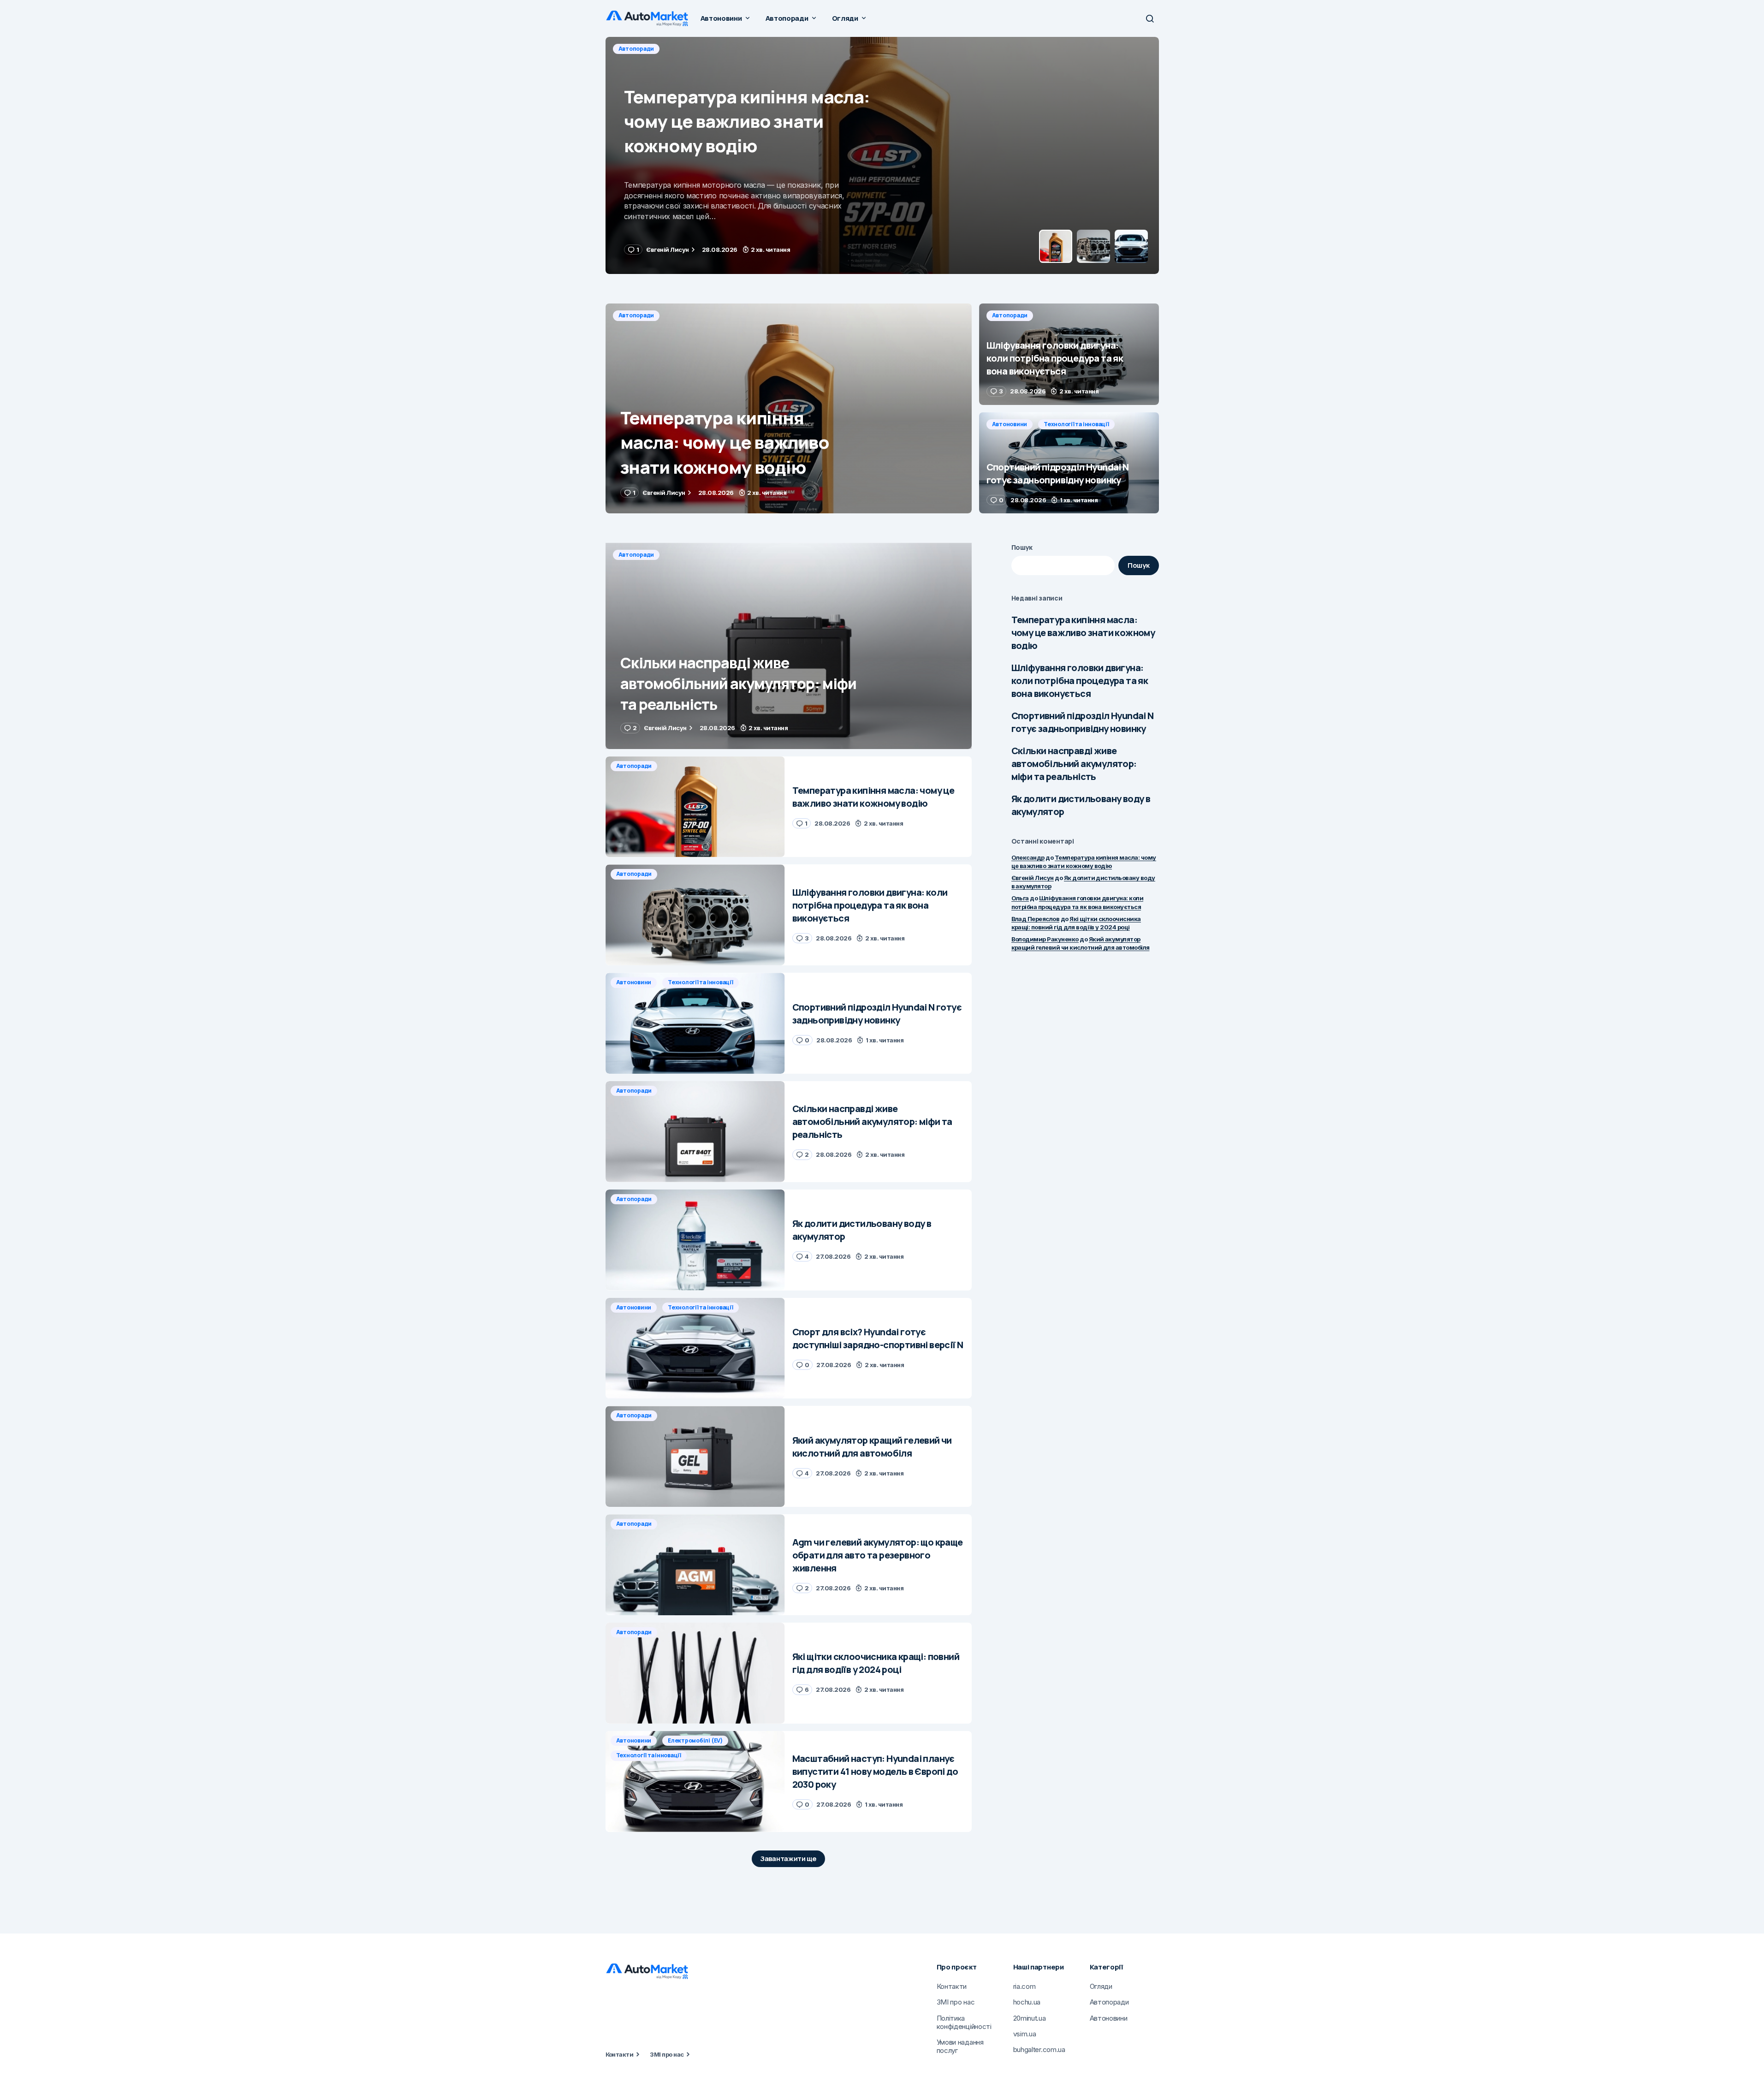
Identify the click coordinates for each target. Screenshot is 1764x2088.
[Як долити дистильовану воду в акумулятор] (695, 1240)
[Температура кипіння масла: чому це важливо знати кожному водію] (789, 408)
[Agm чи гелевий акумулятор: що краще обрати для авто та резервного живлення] (695, 1565)
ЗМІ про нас (667, 2054)
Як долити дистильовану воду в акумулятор (1081, 805)
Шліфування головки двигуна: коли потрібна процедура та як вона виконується (1080, 681)
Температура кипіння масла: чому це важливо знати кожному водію (1083, 633)
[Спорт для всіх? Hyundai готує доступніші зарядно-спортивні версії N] (695, 1348)
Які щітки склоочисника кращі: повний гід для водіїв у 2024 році (1076, 923)
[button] (1150, 18)
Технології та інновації (1076, 424)
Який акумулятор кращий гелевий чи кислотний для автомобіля (1081, 943)
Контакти (620, 2054)
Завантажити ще (788, 1859)
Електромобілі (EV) (695, 1740)
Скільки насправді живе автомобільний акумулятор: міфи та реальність (1074, 764)
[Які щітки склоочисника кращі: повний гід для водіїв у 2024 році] (695, 1673)
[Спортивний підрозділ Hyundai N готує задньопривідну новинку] (1069, 463)
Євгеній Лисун (1033, 878)
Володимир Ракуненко (1045, 939)
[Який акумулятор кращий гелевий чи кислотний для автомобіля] (695, 1456)
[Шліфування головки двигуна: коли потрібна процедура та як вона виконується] (882, 155)
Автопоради (636, 49)
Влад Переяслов (1036, 919)
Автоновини (1010, 424)
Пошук (1022, 547)
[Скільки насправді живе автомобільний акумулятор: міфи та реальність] (789, 646)
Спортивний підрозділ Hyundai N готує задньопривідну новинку (1083, 722)
